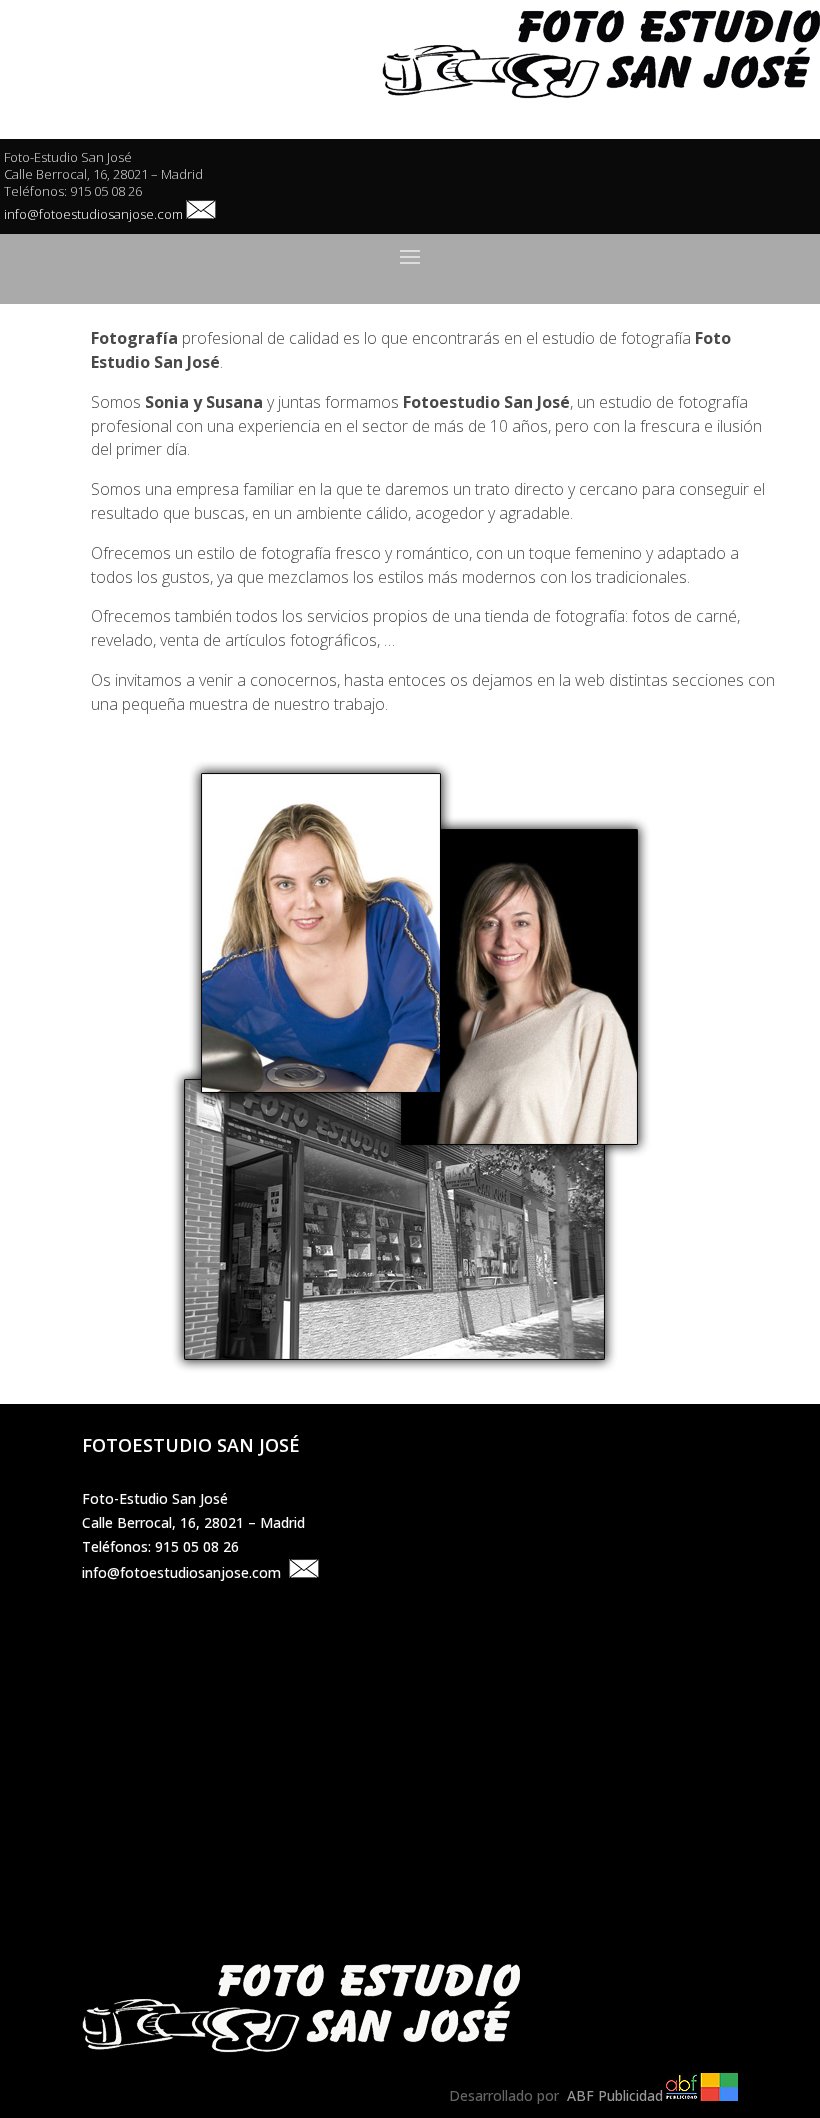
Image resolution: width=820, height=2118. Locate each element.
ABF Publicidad (613, 2095)
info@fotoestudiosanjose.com (93, 214)
